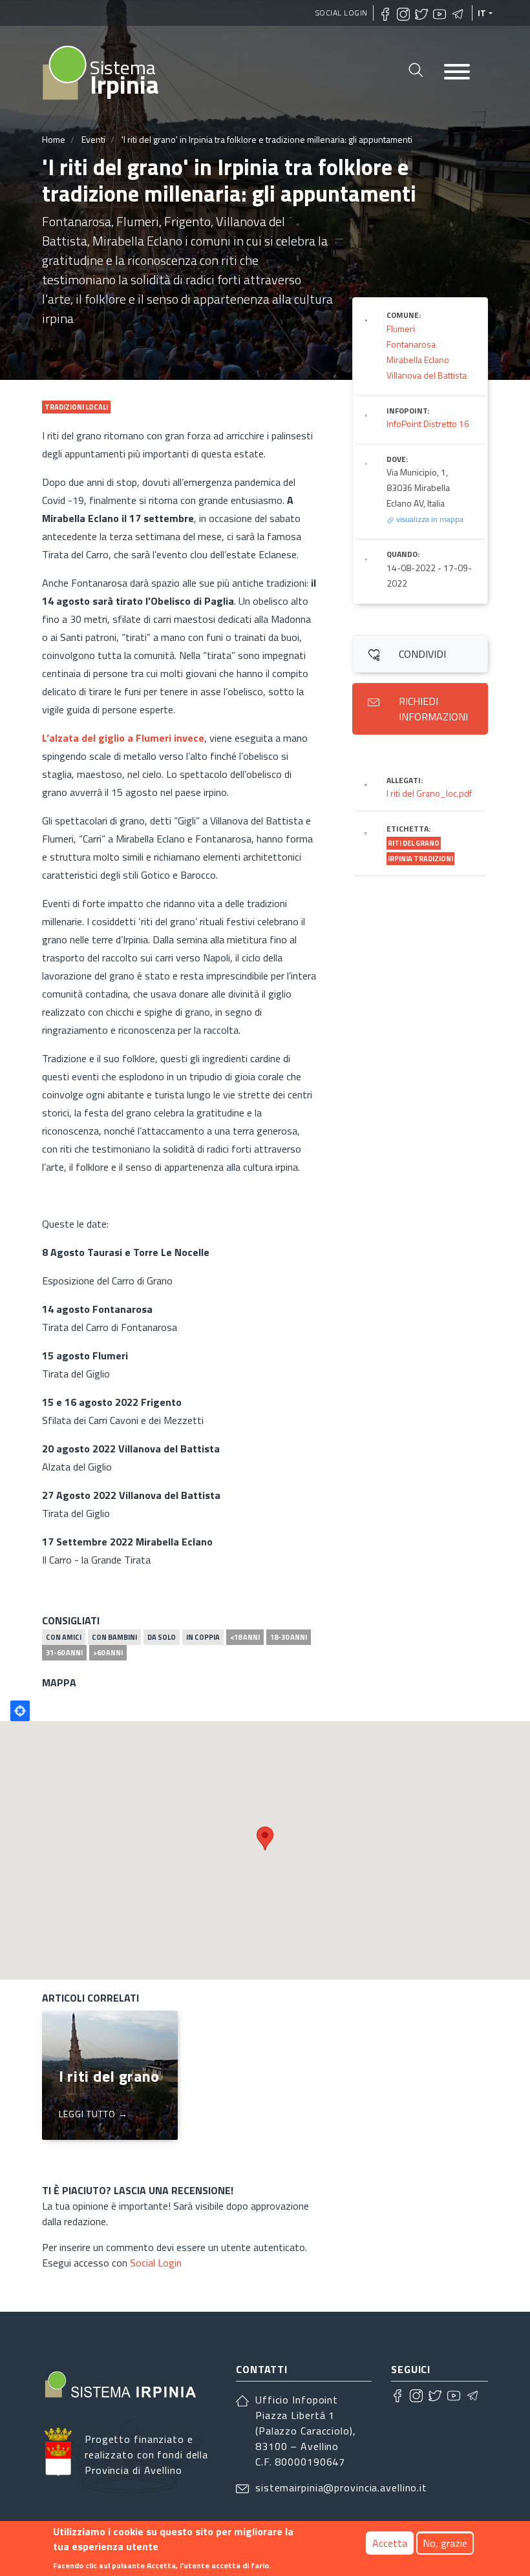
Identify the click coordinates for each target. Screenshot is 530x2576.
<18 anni (245, 1637)
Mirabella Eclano (418, 360)
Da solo (162, 1637)
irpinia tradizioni (420, 859)
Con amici (64, 1637)
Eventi (93, 139)
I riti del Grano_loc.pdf (429, 793)
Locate (20, 1711)
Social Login (342, 13)
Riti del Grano (414, 843)
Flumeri (401, 329)
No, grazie (445, 2543)
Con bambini (114, 1637)
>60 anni (108, 1653)
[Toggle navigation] (457, 73)
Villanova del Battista (427, 375)
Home (54, 139)
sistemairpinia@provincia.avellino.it (341, 2487)
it (482, 13)
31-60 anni (64, 1653)
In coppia (203, 1637)
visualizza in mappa (429, 519)
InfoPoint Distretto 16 (428, 424)
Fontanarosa (411, 344)
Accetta (390, 2543)
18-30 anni (289, 1637)
